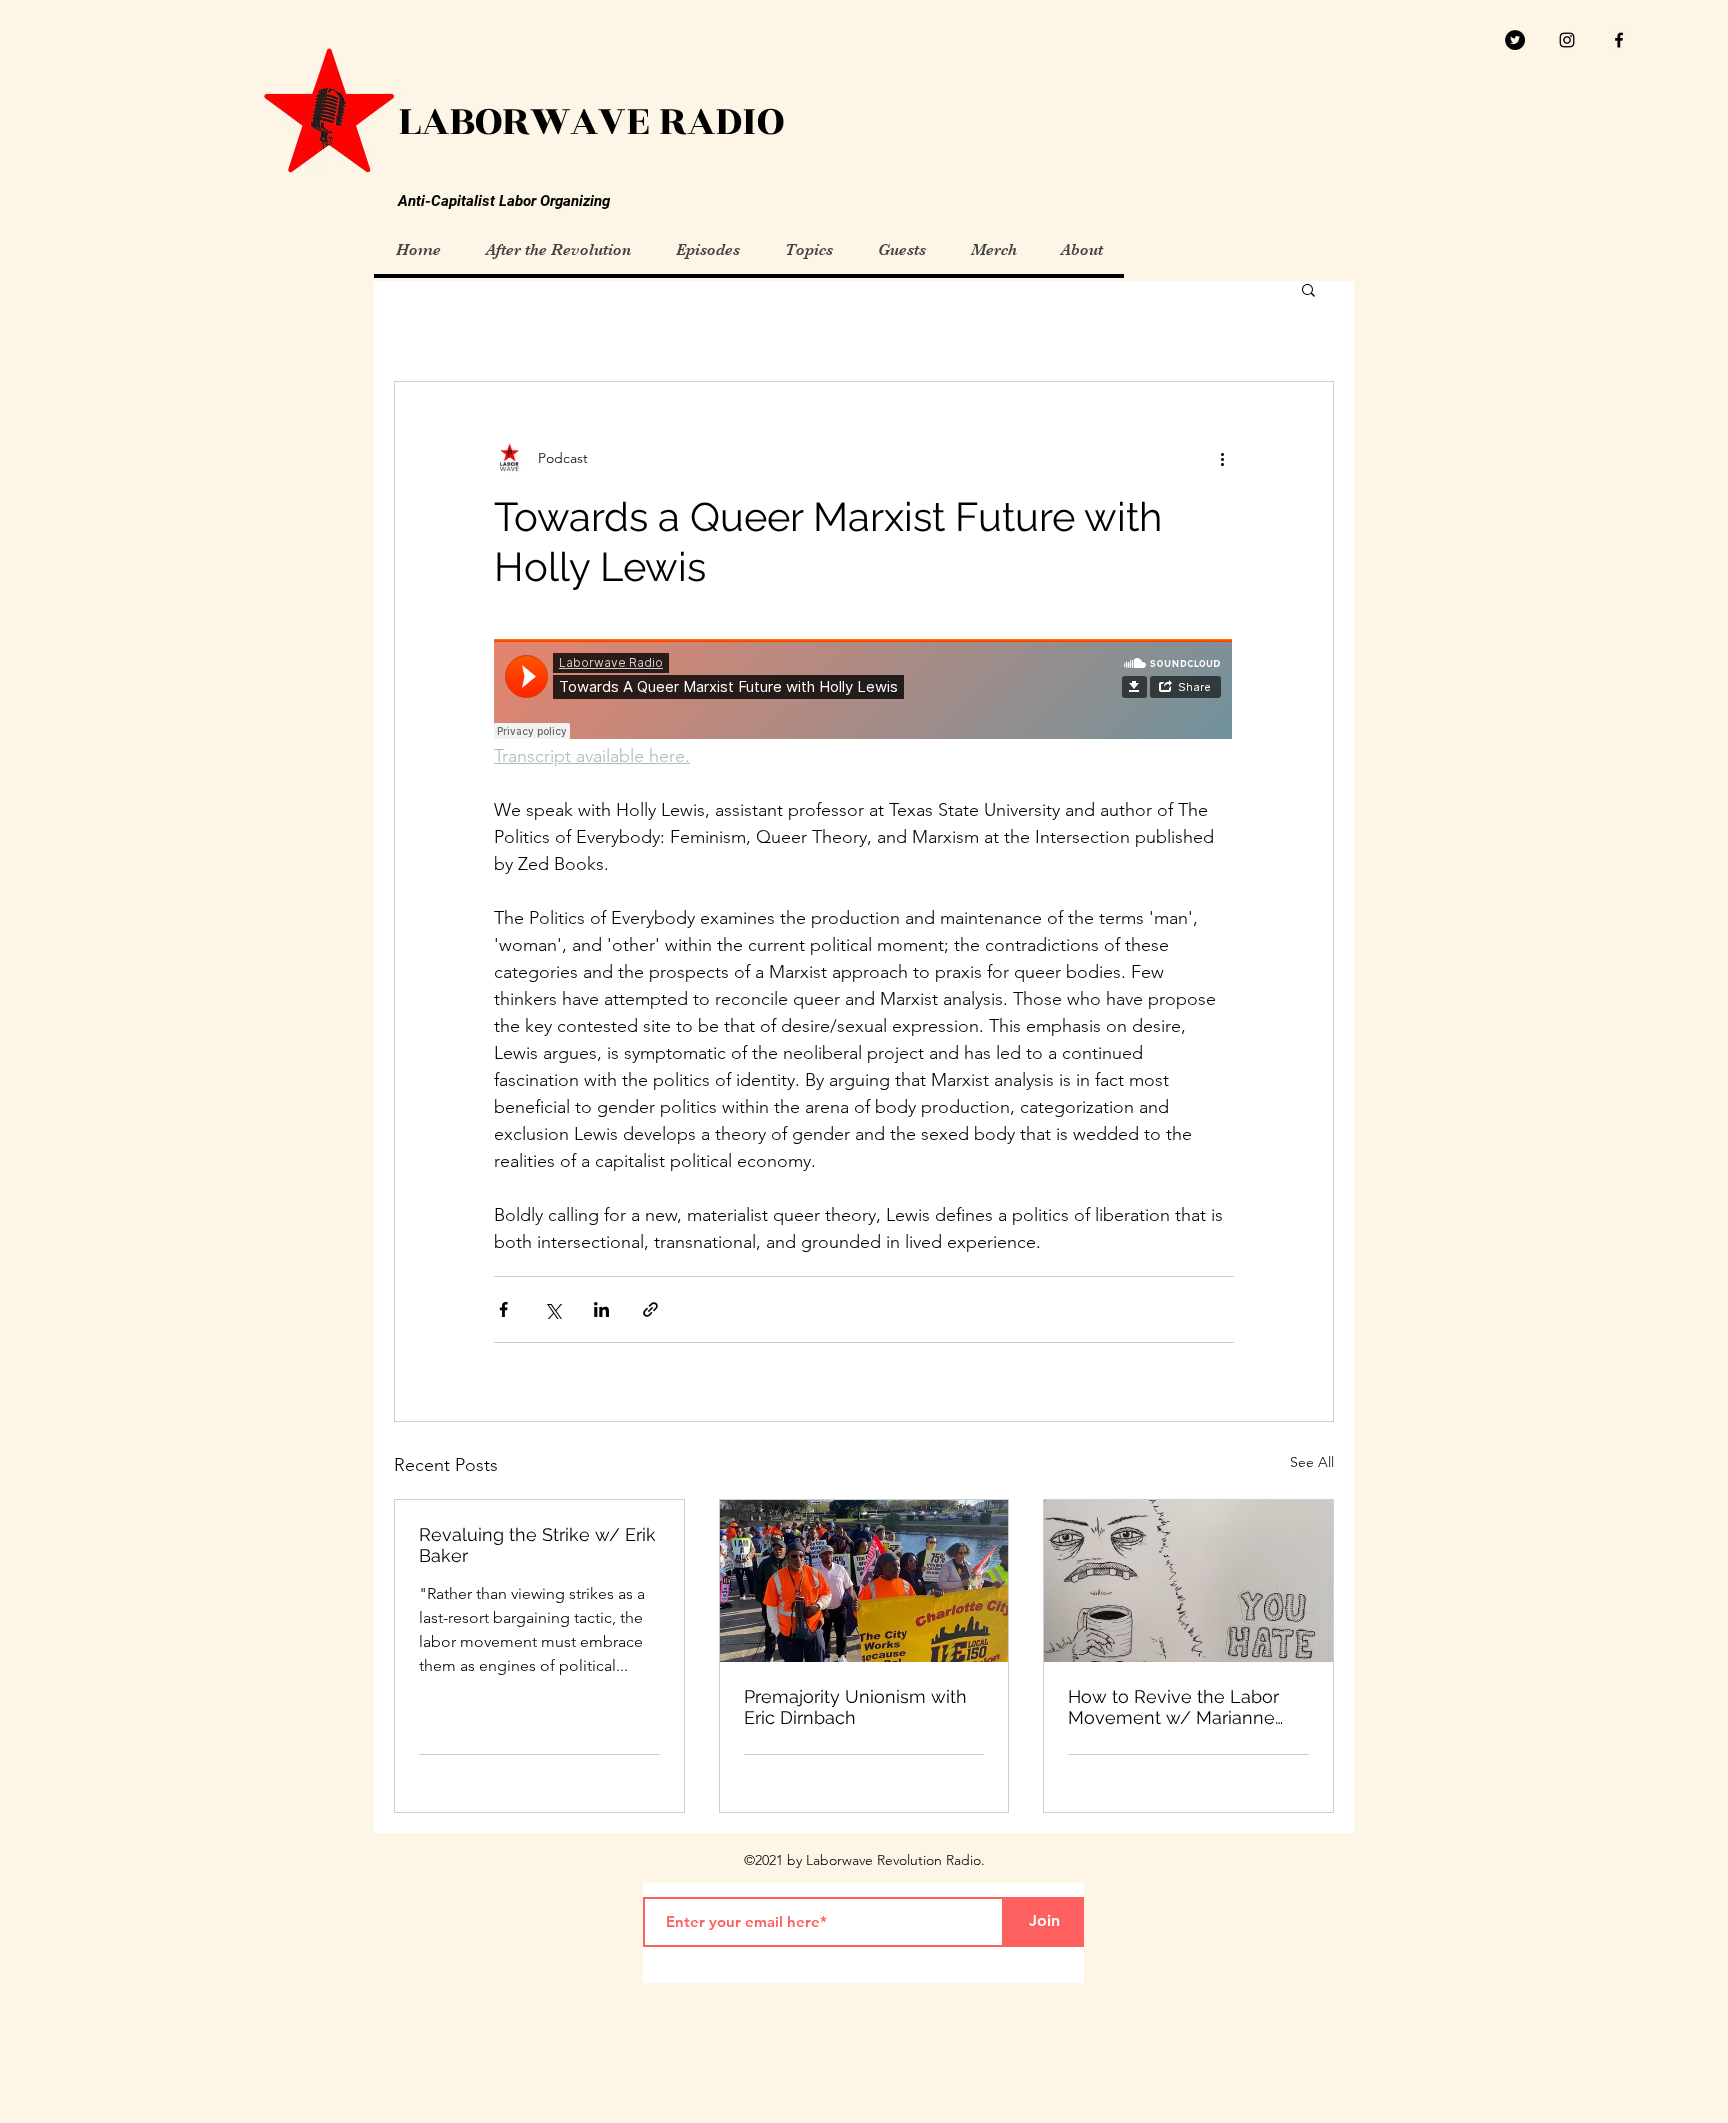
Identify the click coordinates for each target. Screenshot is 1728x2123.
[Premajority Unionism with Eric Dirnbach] (864, 1581)
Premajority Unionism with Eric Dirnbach (855, 1707)
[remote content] (864, 691)
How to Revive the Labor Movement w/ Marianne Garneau (1173, 1707)
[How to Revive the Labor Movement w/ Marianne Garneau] (1188, 1581)
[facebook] (1619, 40)
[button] (1308, 289)
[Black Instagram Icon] (1567, 40)
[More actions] (1222, 458)
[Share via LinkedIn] (601, 1309)
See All (1312, 1462)
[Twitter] (1515, 40)
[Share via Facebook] (503, 1309)
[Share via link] (650, 1309)
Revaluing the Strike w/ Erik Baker (537, 1545)
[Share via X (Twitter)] (552, 1309)
